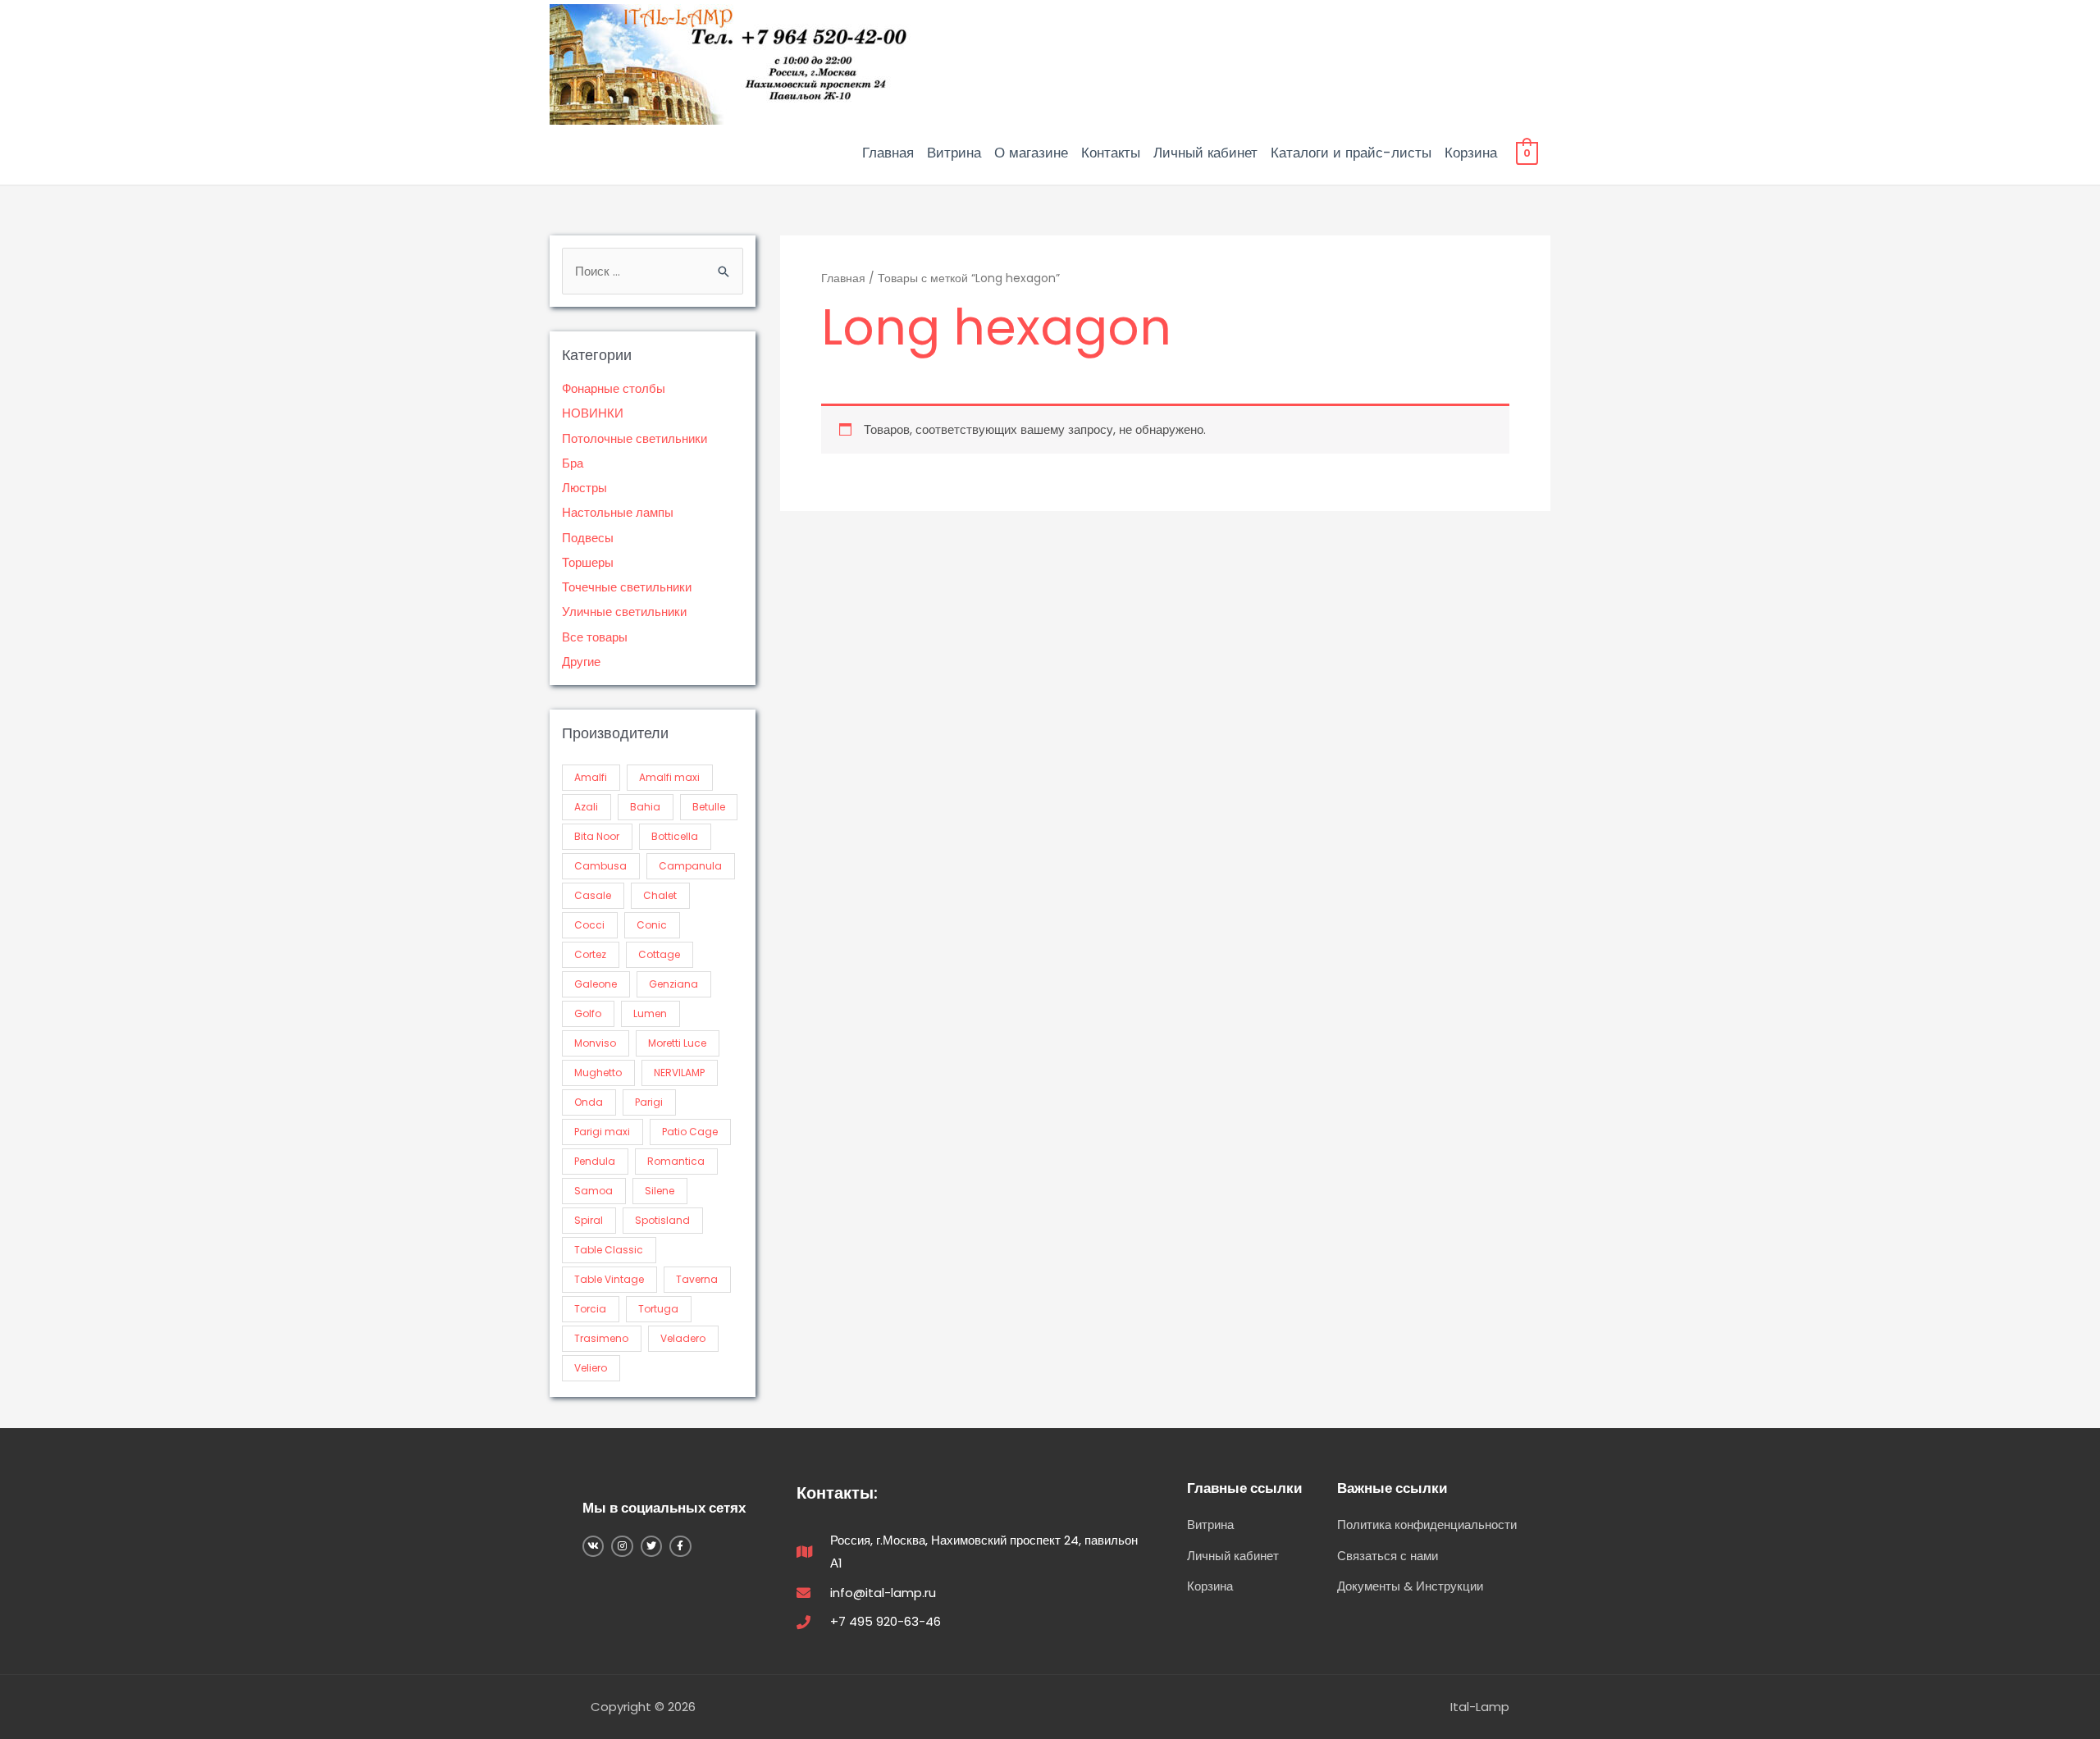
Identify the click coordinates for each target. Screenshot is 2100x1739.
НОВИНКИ (593, 413)
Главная (888, 153)
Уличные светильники (624, 612)
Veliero (591, 1368)
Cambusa (600, 866)
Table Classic (609, 1250)
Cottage (659, 954)
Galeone (596, 984)
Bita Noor (597, 836)
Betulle (709, 807)
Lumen (650, 1013)
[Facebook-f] (680, 1546)
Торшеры (588, 562)
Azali (586, 807)
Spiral (589, 1220)
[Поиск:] (653, 271)
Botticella (675, 836)
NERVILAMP (679, 1073)
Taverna (697, 1279)
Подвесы (588, 538)
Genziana (673, 984)
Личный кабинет (1205, 153)
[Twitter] (651, 1546)
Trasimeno (601, 1338)
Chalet (660, 895)
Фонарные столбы (614, 388)
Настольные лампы (618, 512)
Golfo (588, 1013)
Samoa (593, 1191)
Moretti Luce (677, 1043)
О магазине (1031, 153)
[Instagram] (622, 1546)
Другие (581, 662)
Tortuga (658, 1309)
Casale (593, 895)
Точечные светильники (627, 587)
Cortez (590, 954)
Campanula (690, 866)
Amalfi (591, 777)
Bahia (645, 807)
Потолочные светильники (635, 438)
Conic (652, 925)
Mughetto (598, 1073)
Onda (589, 1102)
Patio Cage (690, 1132)
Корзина (1471, 153)
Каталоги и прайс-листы (1351, 153)
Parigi (649, 1102)
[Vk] (593, 1546)
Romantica (676, 1161)
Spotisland (662, 1220)
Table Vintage (609, 1279)
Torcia (590, 1309)
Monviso (595, 1043)
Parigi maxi (602, 1132)
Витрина (954, 153)
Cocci (589, 925)
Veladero (683, 1338)
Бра (573, 463)
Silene (660, 1191)
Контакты (1111, 153)
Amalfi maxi (669, 777)
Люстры (584, 488)
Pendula (595, 1161)
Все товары (595, 637)
